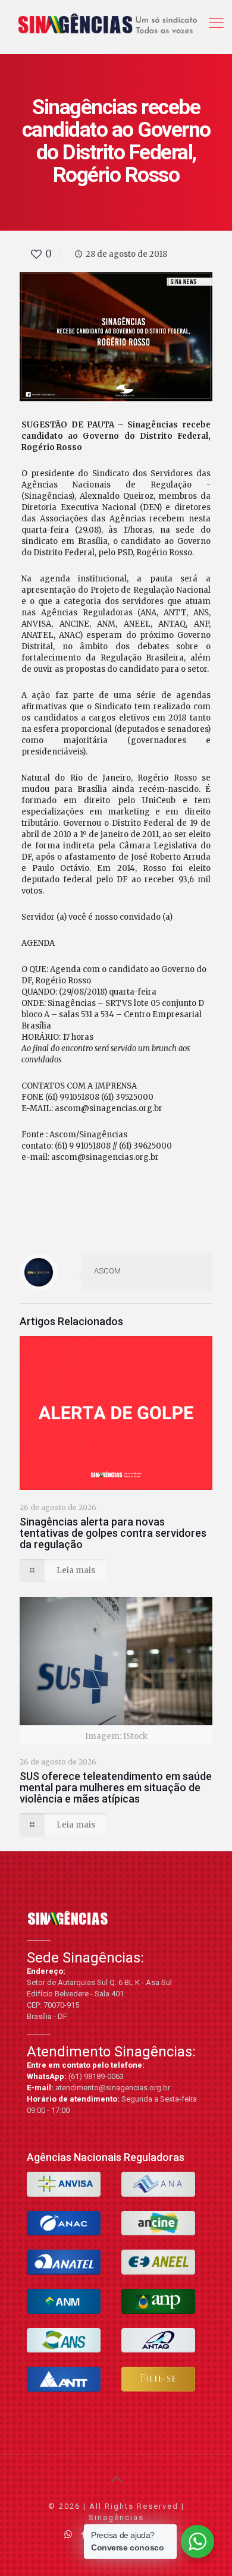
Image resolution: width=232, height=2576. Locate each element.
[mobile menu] (216, 18)
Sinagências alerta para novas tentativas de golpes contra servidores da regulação (113, 1533)
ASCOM (107, 1271)
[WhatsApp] (68, 2534)
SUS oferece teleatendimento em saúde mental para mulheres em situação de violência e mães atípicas (116, 1787)
